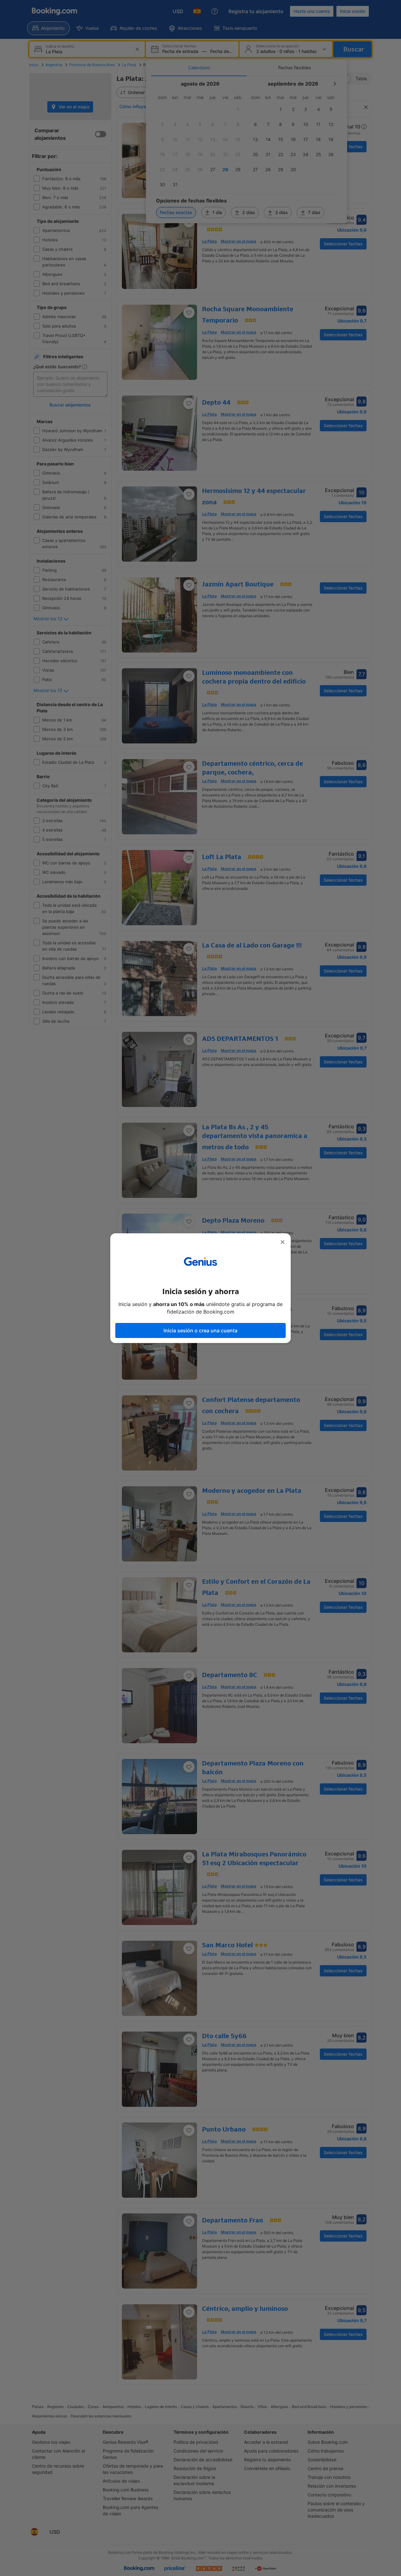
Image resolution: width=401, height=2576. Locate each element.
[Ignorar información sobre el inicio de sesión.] (283, 1242)
